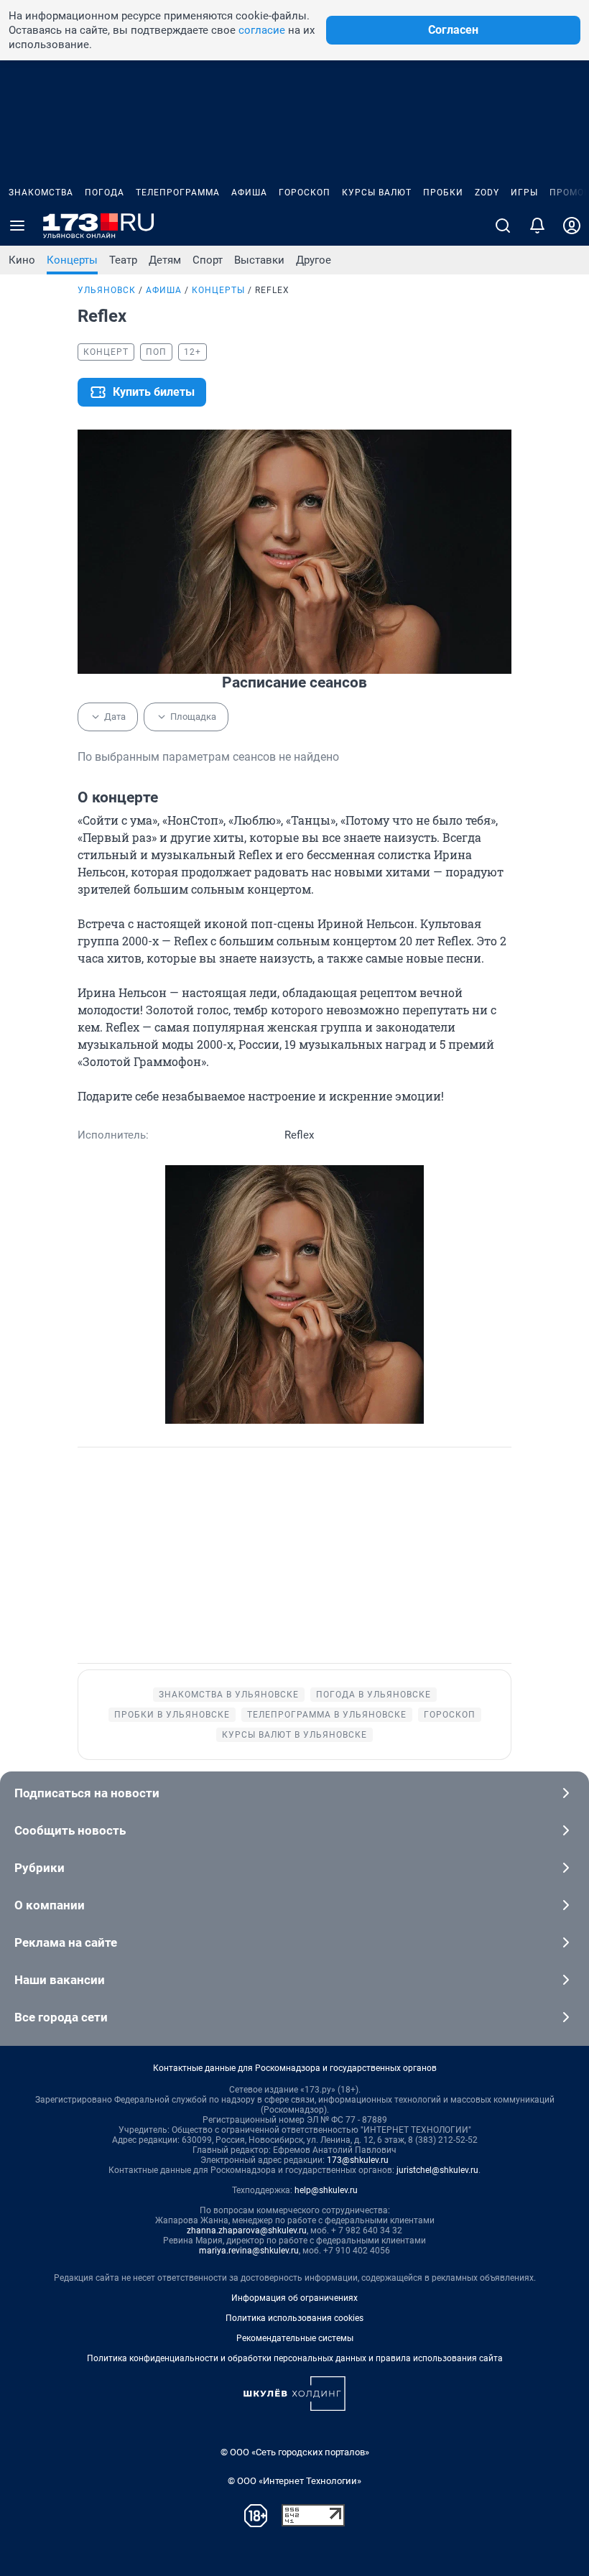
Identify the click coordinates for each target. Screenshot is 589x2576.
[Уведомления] (537, 226)
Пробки (443, 193)
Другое (314, 260)
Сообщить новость (70, 1830)
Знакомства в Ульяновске (229, 1695)
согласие (262, 30)
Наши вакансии (60, 1980)
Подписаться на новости (87, 1793)
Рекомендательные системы (295, 2338)
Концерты (72, 260)
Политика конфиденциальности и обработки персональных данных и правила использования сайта (295, 2358)
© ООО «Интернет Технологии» (294, 2481)
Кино (22, 260)
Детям (165, 260)
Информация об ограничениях (294, 2298)
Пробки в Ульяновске (172, 1715)
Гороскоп (305, 193)
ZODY (487, 193)
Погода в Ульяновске (374, 1695)
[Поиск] (503, 226)
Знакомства (41, 193)
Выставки (259, 260)
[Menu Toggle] (17, 226)
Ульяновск (107, 290)
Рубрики (40, 1868)
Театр (123, 260)
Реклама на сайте (66, 1942)
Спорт (208, 260)
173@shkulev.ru (358, 2160)
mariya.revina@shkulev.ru (249, 2251)
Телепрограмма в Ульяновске (327, 1715)
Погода (105, 193)
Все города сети (61, 2017)
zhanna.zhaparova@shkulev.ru (247, 2230)
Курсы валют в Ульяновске (294, 1735)
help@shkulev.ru (326, 2190)
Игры (524, 193)
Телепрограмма (178, 193)
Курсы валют (377, 193)
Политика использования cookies (294, 2318)
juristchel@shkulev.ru (437, 2170)
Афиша (249, 193)
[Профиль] (572, 226)
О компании (50, 1905)
